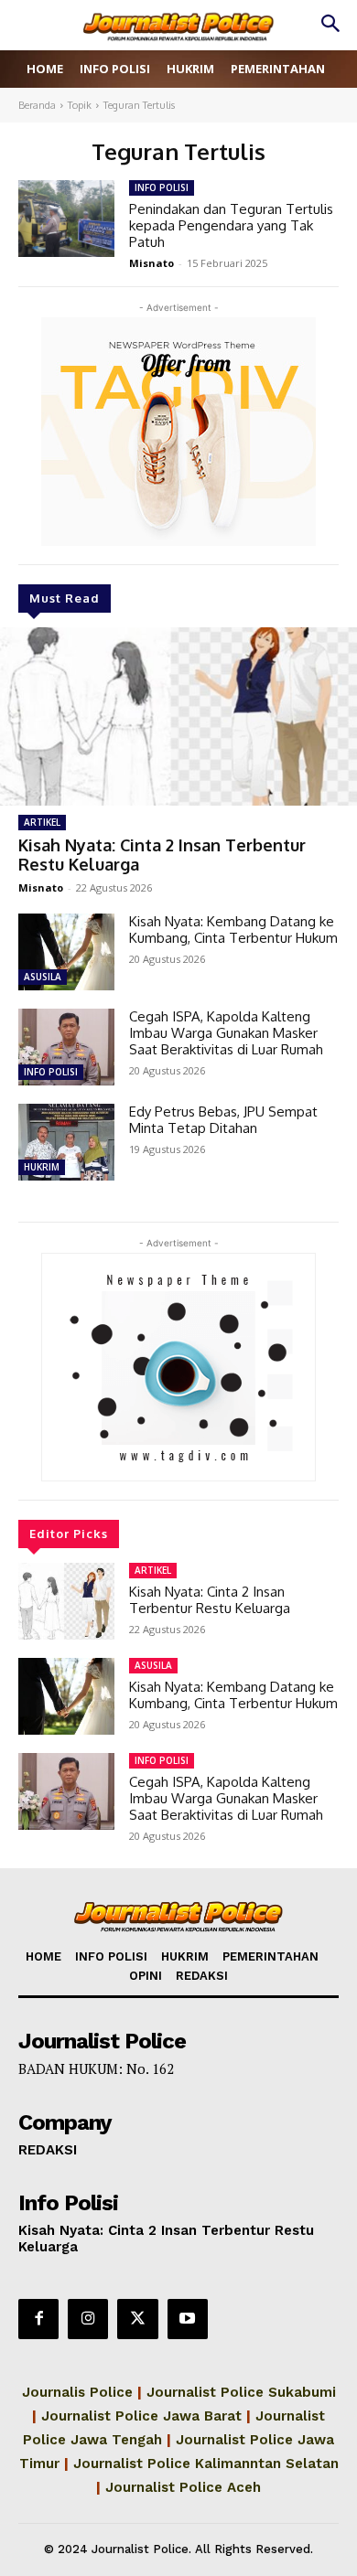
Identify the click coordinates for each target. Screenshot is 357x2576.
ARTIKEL (42, 822)
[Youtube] (188, 2319)
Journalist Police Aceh (183, 2487)
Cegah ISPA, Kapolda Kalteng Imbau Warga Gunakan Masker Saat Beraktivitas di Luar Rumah (226, 1033)
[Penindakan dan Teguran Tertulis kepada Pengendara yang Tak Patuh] (66, 219)
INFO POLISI (51, 1072)
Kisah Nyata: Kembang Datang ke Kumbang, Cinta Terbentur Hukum (233, 930)
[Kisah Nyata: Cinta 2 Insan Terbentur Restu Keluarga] (178, 716)
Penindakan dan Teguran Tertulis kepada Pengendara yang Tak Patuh (231, 225)
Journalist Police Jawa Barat (141, 2416)
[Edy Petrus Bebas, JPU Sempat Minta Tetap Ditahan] (66, 1142)
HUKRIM (42, 1167)
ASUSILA (43, 977)
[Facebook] (38, 2319)
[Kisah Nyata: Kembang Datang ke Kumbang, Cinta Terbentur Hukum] (66, 952)
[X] (137, 2319)
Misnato (41, 887)
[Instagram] (88, 2319)
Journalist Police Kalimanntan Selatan (206, 2464)
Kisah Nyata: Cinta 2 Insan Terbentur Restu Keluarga (162, 855)
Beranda (37, 105)
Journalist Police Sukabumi (241, 2392)
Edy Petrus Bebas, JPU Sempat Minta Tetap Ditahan (223, 1120)
